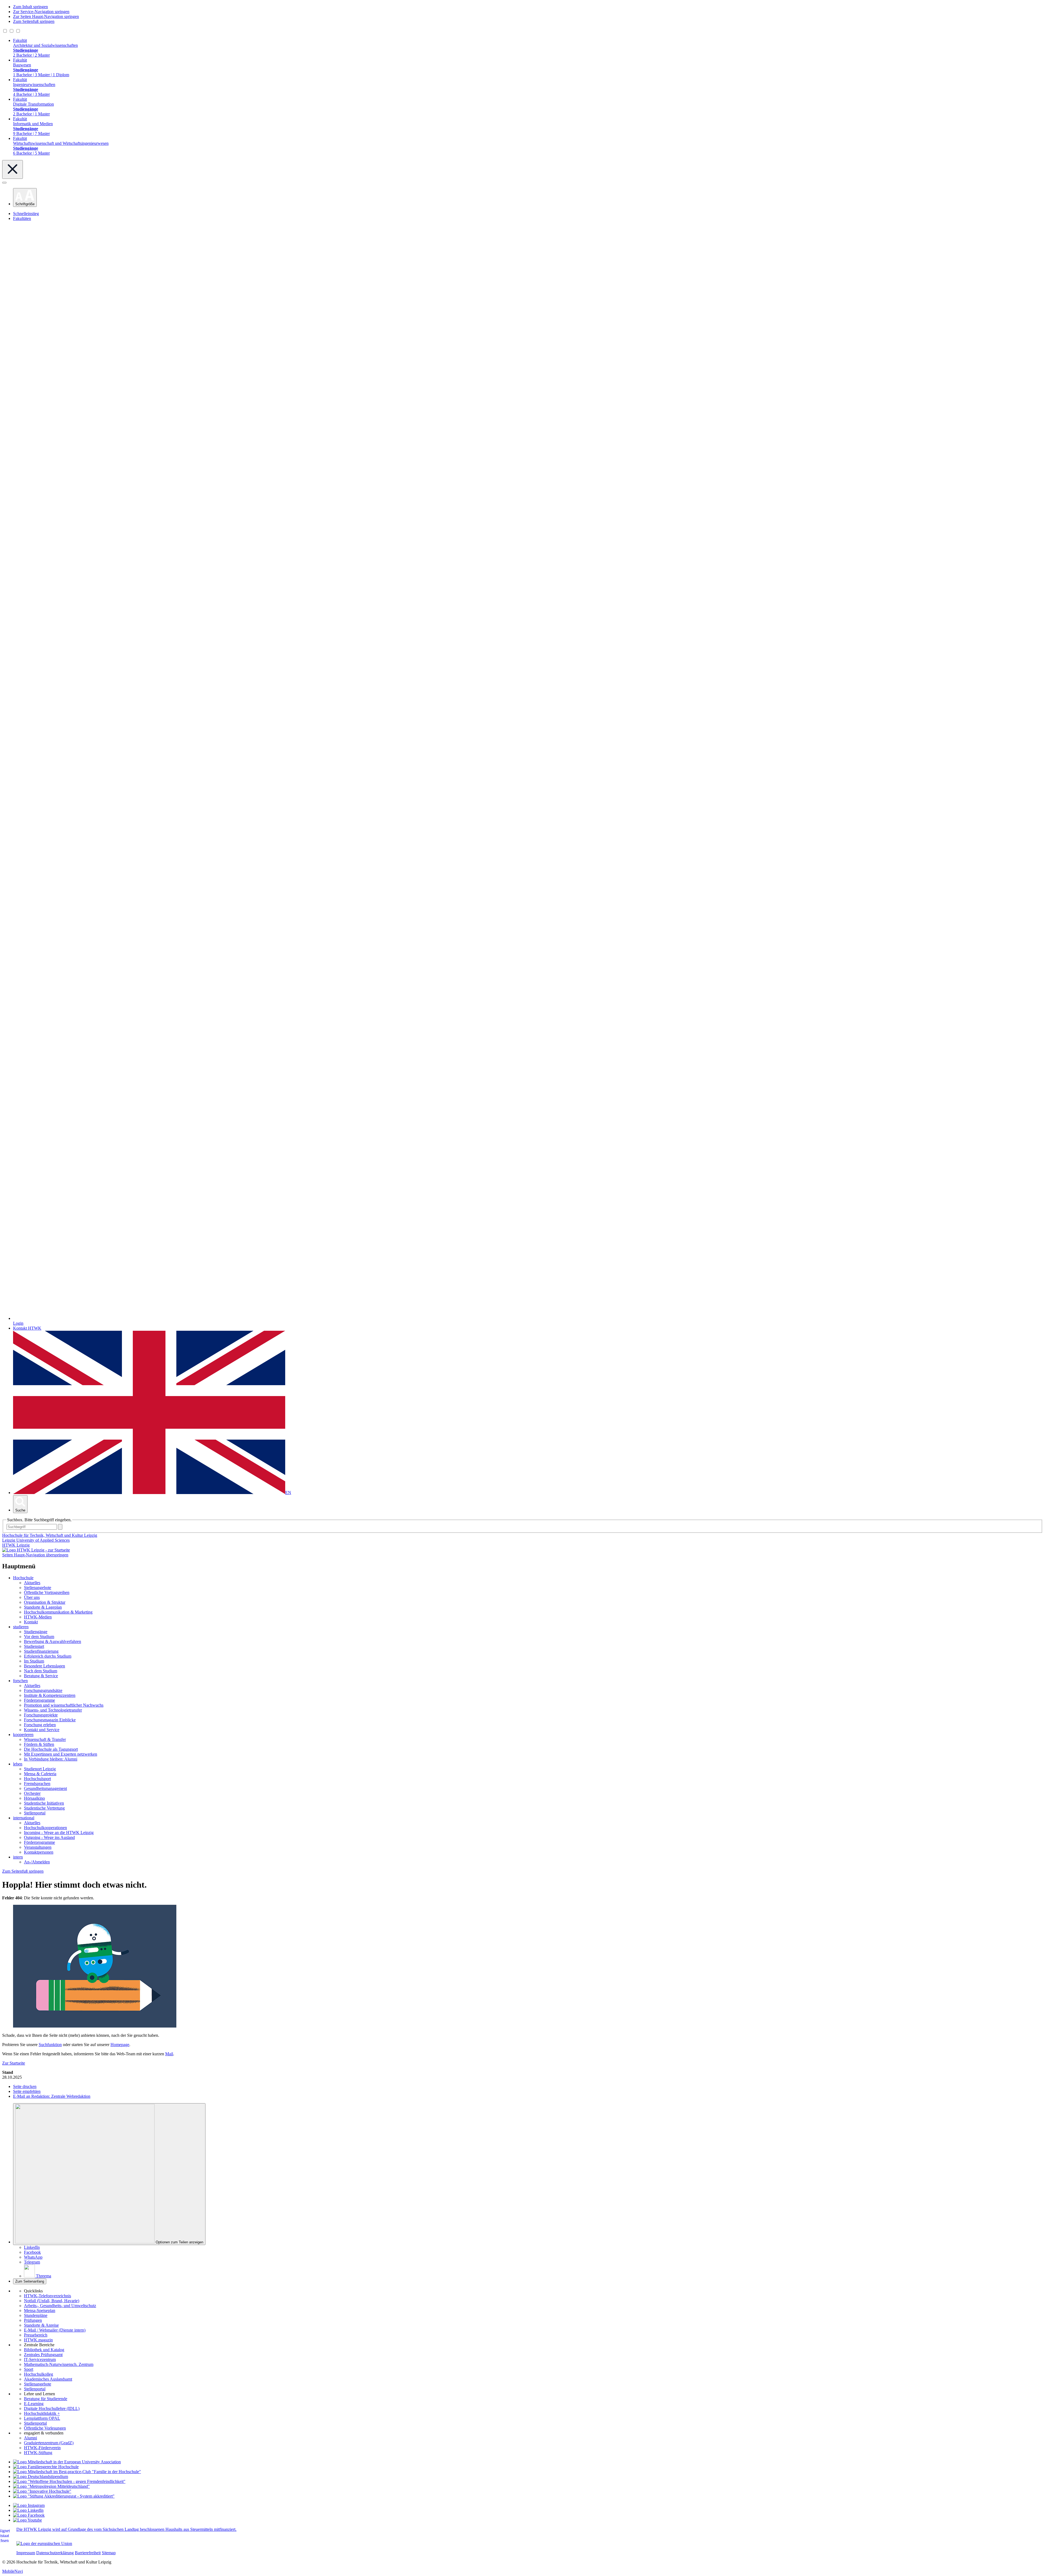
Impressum (26, 2553)
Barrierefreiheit (88, 2553)
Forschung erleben (40, 1725)
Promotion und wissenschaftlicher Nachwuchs (64, 1705)
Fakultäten (22, 218)
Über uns (32, 1597)
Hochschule (23, 1578)
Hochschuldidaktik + (42, 2413)
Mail (169, 2054)
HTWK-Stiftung (38, 2453)
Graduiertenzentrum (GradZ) (49, 2443)
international (24, 1818)
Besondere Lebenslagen (44, 1666)
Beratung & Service (41, 1676)
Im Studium (34, 1661)
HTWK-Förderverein (42, 2448)
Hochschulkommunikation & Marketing (58, 1612)
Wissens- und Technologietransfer (53, 1710)
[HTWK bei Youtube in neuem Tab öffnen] (27, 2520)
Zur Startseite (14, 2063)
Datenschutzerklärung (55, 2553)
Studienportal (35, 2423)
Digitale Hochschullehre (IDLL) (52, 2408)
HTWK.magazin (38, 2340)
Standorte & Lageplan (43, 1607)
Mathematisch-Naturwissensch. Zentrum (59, 2364)
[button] (25, 197)
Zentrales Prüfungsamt (43, 2355)
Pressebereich (36, 2335)
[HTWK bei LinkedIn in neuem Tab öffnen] (28, 2510)
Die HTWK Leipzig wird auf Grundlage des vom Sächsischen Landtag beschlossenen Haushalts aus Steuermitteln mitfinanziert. (126, 2529)
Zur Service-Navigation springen (41, 12)
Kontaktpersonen (39, 1852)
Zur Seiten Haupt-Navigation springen (46, 16)
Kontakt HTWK (27, 1328)
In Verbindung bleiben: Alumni (51, 1759)
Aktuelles (32, 1583)
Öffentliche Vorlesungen (45, 2428)
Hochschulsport (37, 1779)
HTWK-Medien (38, 1617)
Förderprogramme (39, 1700)
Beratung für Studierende (46, 2399)
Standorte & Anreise (41, 2325)
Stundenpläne (36, 2315)
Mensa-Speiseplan (40, 2310)
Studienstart (34, 1646)
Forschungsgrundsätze (43, 1690)
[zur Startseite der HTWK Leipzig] (36, 1550)
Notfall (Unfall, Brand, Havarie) (52, 2301)
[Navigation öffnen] (4, 183)
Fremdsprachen (37, 1784)
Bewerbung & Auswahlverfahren (53, 1641)
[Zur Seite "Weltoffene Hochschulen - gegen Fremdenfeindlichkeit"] (69, 2481)
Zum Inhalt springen (30, 7)
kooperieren (23, 1735)
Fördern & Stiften (39, 1744)
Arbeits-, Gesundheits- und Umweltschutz (60, 2306)
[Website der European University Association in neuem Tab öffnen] (67, 2462)
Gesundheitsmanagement (45, 1788)
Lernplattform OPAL (42, 2418)
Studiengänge (36, 1632)
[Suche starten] (60, 1527)
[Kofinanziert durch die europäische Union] (44, 2543)
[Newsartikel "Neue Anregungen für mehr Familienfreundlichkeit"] (77, 2472)
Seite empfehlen (27, 2091)
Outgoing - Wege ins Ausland (49, 1837)
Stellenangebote (38, 1588)
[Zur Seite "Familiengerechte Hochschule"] (46, 2467)
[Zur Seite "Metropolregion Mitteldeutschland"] (51, 2486)
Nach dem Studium (41, 1671)
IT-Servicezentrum (40, 2359)
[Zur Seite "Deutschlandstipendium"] (41, 2477)
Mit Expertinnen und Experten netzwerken (61, 1754)
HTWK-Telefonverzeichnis (47, 2296)
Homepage (120, 2045)
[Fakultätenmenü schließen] (13, 169)
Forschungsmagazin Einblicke (50, 1720)
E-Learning (34, 2404)
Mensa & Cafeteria (40, 1774)
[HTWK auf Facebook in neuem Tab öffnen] (29, 2515)
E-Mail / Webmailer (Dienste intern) (55, 2330)
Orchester (32, 1793)
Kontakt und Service (42, 1730)
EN (288, 1493)
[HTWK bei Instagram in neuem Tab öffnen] (29, 2505)
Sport (29, 2369)
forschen (20, 1681)
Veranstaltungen (38, 1847)
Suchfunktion (50, 2045)
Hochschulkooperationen (45, 1828)
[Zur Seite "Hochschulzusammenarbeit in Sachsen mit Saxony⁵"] (42, 2491)
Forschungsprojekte (41, 1715)
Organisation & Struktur (45, 1602)
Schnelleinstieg (26, 214)
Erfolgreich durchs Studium (48, 1656)
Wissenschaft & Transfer (45, 1739)
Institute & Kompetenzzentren (50, 1695)
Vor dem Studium (39, 1637)
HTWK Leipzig (16, 1545)
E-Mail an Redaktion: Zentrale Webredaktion (52, 2096)
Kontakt (31, 1622)
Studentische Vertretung (44, 1808)
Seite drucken (25, 2086)
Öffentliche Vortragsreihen (47, 1592)
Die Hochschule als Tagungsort (51, 1749)
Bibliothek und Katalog (44, 2350)
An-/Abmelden (37, 1862)
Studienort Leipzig (40, 1769)
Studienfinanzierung (41, 1651)
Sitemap (109, 2553)
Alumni (30, 2438)
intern (18, 1857)
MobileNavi (13, 2571)
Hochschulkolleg (39, 2374)
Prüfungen (33, 2320)
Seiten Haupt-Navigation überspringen (35, 1555)
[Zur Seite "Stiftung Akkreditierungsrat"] (64, 2496)
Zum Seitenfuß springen (34, 21)
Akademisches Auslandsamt (48, 2379)
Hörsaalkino (34, 1798)
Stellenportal (35, 1813)
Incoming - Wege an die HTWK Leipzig (59, 1833)
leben (18, 1764)
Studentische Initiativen (44, 1803)
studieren (21, 1627)
